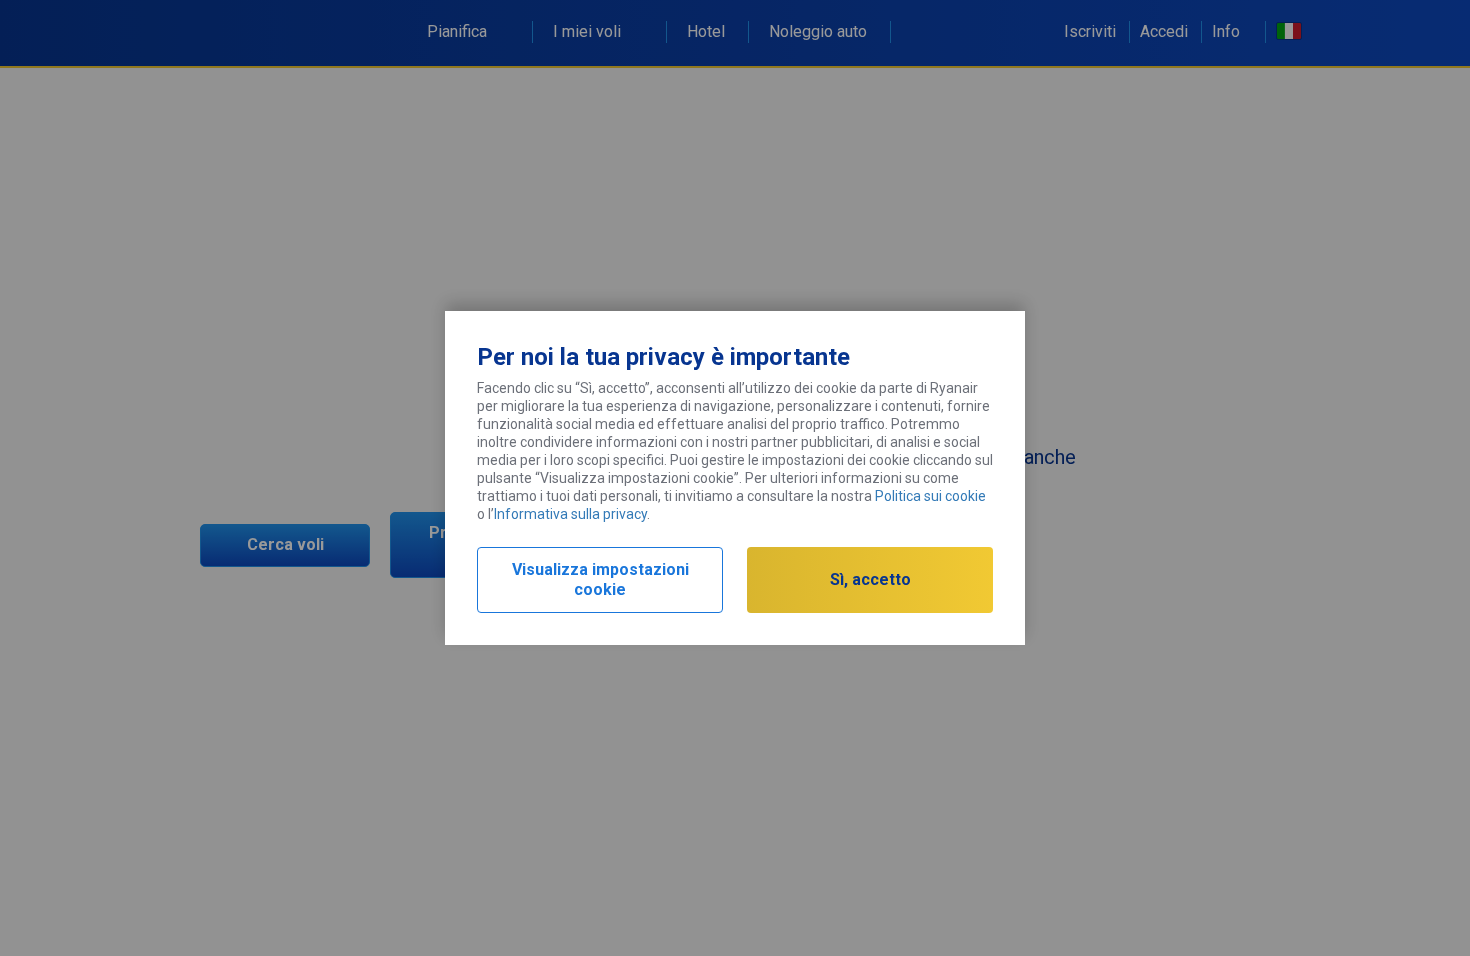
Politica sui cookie (930, 496)
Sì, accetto (870, 579)
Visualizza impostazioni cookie (600, 579)
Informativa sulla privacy (570, 514)
